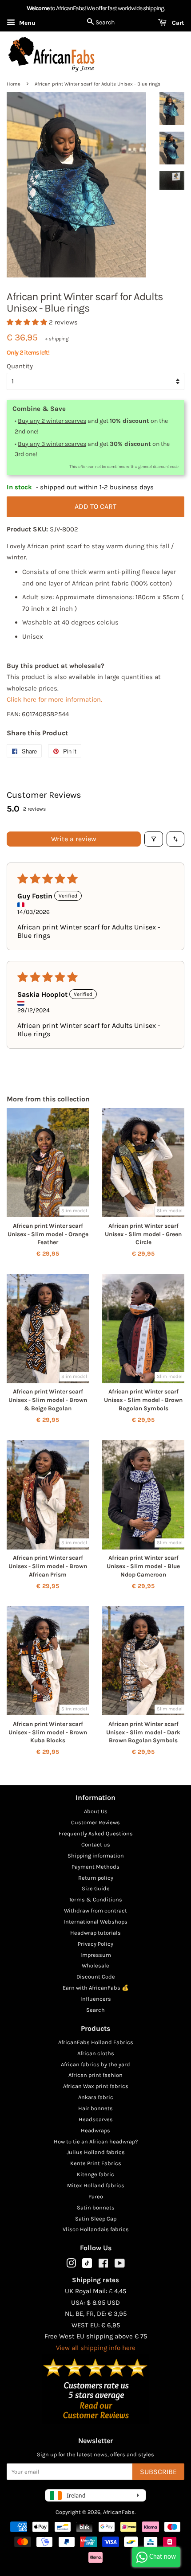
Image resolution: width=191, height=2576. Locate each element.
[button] (28, 322)
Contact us (96, 1844)
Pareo (96, 2196)
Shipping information (96, 1856)
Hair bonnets (95, 2108)
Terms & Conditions (95, 1899)
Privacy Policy (95, 1944)
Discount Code (96, 1977)
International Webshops (95, 1922)
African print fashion (95, 2075)
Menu (26, 23)
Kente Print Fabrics (96, 2163)
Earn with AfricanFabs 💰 (96, 1988)
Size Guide (96, 1888)
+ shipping (57, 339)
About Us (96, 1811)
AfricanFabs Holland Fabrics (96, 2042)
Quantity (20, 366)
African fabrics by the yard (95, 2064)
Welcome (38, 8)
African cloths (96, 2053)
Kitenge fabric (95, 2174)
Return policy (96, 1878)
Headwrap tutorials (95, 1933)
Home (14, 84)
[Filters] (154, 839)
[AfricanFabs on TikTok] (87, 2266)
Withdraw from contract (95, 1911)
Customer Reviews (95, 1822)
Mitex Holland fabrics (96, 2185)
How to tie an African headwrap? (96, 2141)
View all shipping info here (96, 2348)
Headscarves (96, 2119)
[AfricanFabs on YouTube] (120, 2265)
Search (95, 2010)
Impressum (96, 1955)
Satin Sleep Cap (96, 2219)
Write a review (74, 839)
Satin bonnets (96, 2207)
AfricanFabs (119, 2512)
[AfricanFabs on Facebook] (103, 2265)
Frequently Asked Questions (96, 1833)
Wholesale (95, 1965)
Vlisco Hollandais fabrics (96, 2229)
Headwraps (95, 2130)
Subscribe (158, 2472)
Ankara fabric (96, 2097)
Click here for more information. (54, 699)
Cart (177, 23)
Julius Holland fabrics (96, 2152)
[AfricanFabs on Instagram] (71, 2265)
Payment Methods (95, 1867)
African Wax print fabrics (96, 2086)
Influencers (96, 1999)
